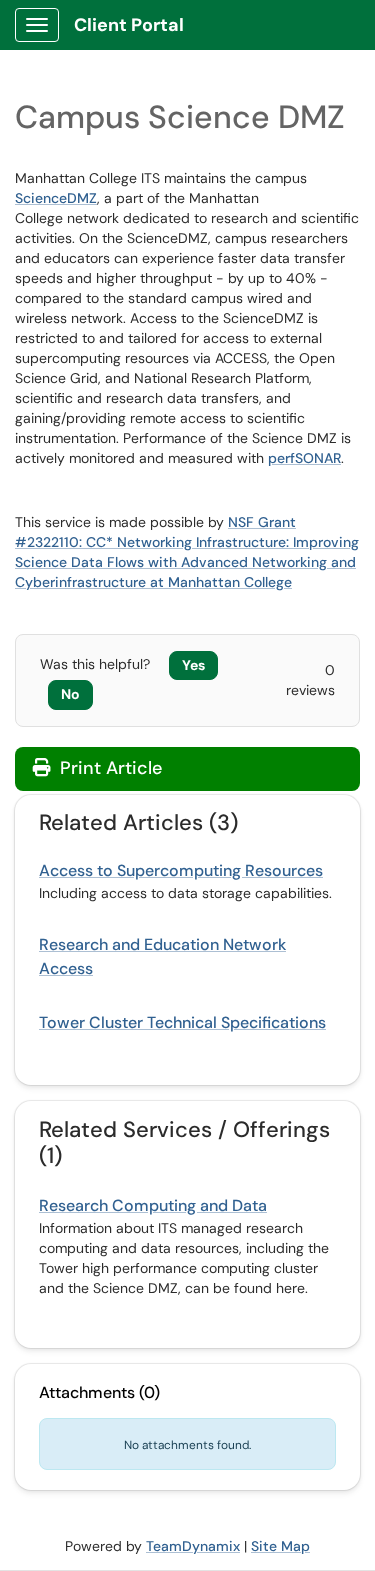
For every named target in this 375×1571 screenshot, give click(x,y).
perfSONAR (304, 458)
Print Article (108, 768)
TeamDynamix (193, 1546)
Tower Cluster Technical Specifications (182, 1022)
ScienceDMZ (56, 198)
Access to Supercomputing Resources (181, 870)
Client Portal (129, 25)
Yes (193, 665)
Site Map (280, 1546)
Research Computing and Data (153, 1205)
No (70, 694)
